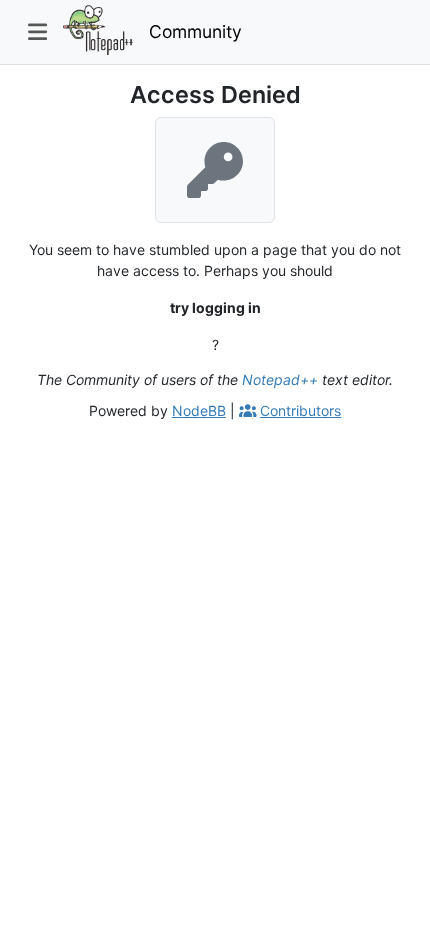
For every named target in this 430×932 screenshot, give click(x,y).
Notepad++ (280, 379)
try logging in (215, 307)
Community (195, 31)
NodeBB (199, 410)
